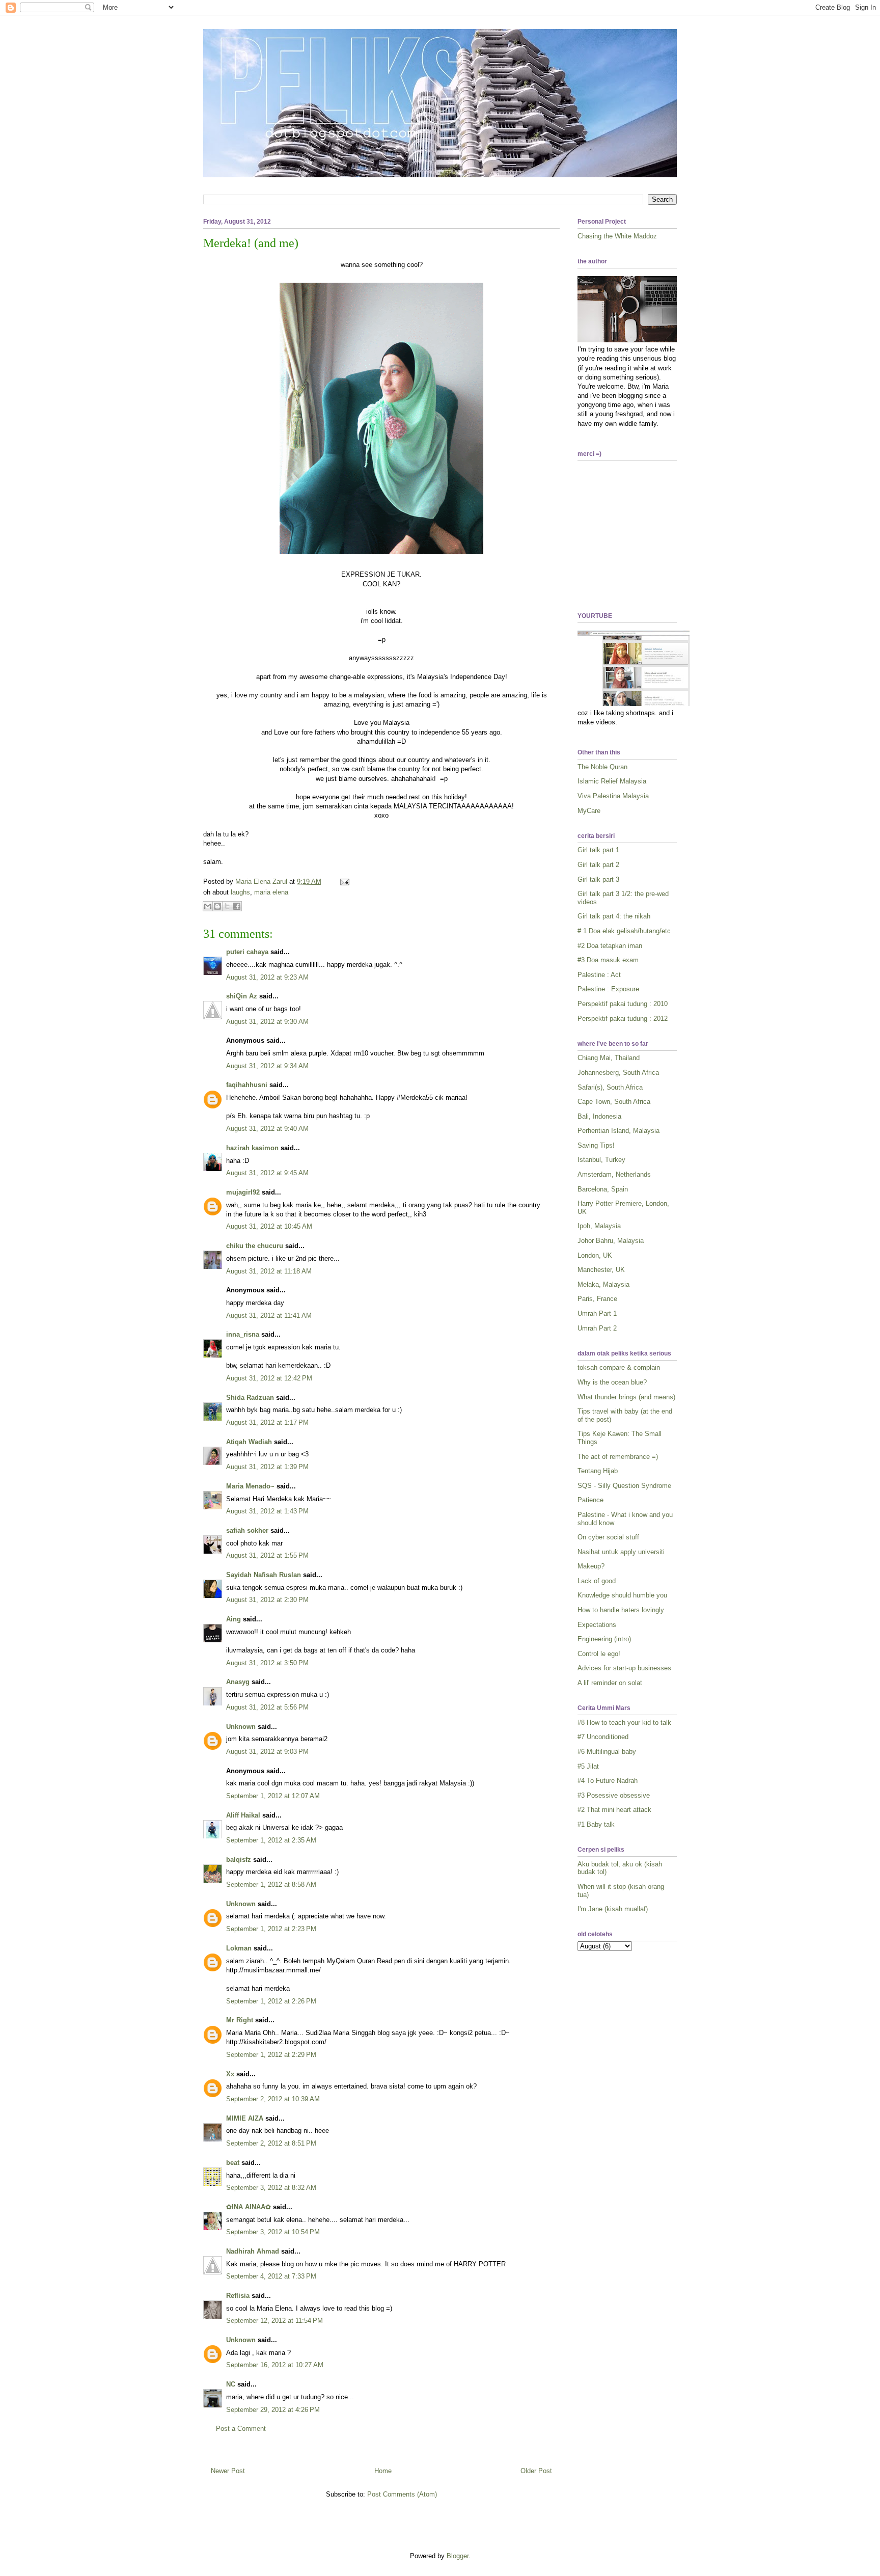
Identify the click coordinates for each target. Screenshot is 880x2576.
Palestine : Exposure (608, 989)
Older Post (536, 2471)
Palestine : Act (599, 975)
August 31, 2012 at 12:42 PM (269, 1378)
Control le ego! (599, 1654)
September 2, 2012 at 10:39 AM (273, 2099)
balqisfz (239, 1860)
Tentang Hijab (598, 1471)
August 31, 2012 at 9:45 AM (267, 1173)
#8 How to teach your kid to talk (624, 1723)
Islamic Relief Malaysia (612, 781)
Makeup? (591, 1566)
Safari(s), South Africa (610, 1087)
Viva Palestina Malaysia (613, 796)
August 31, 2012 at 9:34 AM (267, 1066)
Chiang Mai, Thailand (609, 1058)
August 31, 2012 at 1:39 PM (267, 1467)
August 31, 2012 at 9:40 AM (267, 1129)
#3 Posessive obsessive (614, 1795)
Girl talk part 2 (598, 865)
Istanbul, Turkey (601, 1160)
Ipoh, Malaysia (599, 1226)
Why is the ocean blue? (612, 1382)
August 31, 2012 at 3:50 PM (267, 1663)
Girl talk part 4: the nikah (614, 916)
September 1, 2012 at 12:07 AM (273, 1796)
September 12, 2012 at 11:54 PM (274, 2321)
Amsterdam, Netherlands (614, 1174)
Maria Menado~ (250, 1486)
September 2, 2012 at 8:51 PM (271, 2143)
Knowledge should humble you (622, 1595)
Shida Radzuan (250, 1398)
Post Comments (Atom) (402, 2494)
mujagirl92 (243, 1192)
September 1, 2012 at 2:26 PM (271, 2001)
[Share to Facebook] (237, 906)
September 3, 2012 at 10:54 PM (273, 2232)
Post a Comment (241, 2429)
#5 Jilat (588, 1766)
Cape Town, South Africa (614, 1102)
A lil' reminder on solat (610, 1683)
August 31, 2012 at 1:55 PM (267, 1555)
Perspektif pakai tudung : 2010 (623, 1004)
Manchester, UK (601, 1270)
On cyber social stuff (608, 1537)
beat (233, 2163)
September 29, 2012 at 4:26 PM (273, 2410)
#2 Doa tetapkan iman (610, 946)
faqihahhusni (247, 1085)
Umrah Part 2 (597, 1328)
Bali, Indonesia (599, 1116)
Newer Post (228, 2471)
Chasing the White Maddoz (617, 236)
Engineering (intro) (604, 1639)
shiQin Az (242, 996)
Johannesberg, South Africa (618, 1073)
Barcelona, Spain (603, 1189)
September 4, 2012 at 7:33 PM (271, 2276)
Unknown (241, 1727)
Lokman (239, 1948)
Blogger (458, 2556)
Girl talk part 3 (598, 879)
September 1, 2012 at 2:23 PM (271, 1929)
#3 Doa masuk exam (608, 960)
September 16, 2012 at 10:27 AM (275, 2365)
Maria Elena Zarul (262, 882)
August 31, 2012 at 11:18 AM (269, 1271)
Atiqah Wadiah (249, 1442)
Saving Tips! (596, 1145)
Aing (233, 1619)
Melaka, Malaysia (603, 1284)
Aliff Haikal (243, 1815)
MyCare (589, 811)
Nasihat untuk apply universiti (621, 1552)
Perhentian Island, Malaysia (618, 1131)
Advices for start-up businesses (624, 1668)
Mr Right (240, 2020)
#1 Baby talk (596, 1824)
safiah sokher (247, 1530)
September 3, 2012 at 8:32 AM (271, 2188)
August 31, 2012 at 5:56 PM (267, 1707)
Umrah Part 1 (597, 1313)
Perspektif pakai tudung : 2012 (623, 1019)
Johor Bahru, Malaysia (611, 1241)
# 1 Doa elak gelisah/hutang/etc (624, 931)
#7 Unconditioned (603, 1737)
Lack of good (597, 1581)
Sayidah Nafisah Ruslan (264, 1575)
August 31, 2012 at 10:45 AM (269, 1226)
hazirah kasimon (252, 1148)
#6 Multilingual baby (607, 1752)
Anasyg (238, 1682)
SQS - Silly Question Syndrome (624, 1486)
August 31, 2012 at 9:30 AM (267, 1022)
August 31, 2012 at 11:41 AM (269, 1316)
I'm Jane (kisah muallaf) (613, 1909)
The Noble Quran (602, 767)
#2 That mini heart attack (614, 1810)
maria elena (271, 892)
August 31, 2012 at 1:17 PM (267, 1422)
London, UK (595, 1255)
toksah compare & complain (619, 1367)
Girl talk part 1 (598, 850)
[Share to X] (227, 906)
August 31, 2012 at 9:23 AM (267, 977)
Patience (590, 1500)
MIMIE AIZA (245, 2118)
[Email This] (208, 906)
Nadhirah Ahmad (253, 2251)
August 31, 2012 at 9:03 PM (267, 1752)
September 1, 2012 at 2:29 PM (271, 2055)
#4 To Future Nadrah (608, 1781)
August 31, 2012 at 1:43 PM (267, 1511)
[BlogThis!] (217, 906)
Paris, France (597, 1299)
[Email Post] (343, 882)
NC (231, 2384)
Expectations (597, 1625)
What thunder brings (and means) (626, 1397)
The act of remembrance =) (618, 1457)
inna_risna (243, 1334)
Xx (230, 2074)
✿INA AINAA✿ (249, 2207)
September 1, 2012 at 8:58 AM (271, 1884)
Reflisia (238, 2296)
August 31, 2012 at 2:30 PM (267, 1600)
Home (383, 2471)
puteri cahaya (247, 952)
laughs (240, 892)
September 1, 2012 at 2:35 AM (271, 1840)
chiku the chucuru (255, 1246)
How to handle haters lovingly (621, 1610)
